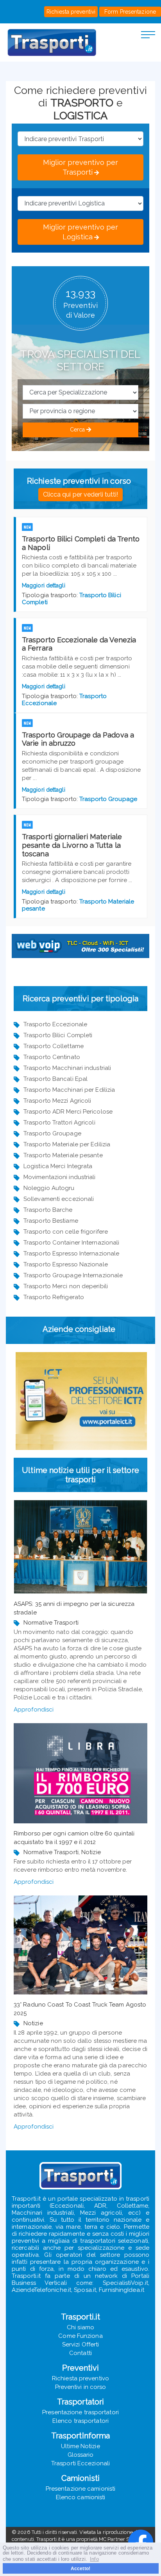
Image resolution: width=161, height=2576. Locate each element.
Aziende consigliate (79, 1329)
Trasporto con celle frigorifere (66, 1232)
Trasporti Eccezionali (80, 2463)
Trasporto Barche (48, 1210)
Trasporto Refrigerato (54, 1297)
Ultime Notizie (80, 2446)
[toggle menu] (148, 34)
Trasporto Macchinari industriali (67, 1068)
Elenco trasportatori (80, 2421)
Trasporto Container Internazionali (71, 1243)
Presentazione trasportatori (80, 2412)
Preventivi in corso (81, 2387)
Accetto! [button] (80, 2568)
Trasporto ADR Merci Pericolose (68, 1112)
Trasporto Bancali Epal (55, 1079)
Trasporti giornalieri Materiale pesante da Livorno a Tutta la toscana (72, 845)
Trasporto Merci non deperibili (66, 1286)
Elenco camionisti (81, 2497)
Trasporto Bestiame (51, 1221)
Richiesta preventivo (80, 2378)
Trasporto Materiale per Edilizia (67, 1144)
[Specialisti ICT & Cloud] (81, 1401)
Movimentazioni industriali (60, 1177)
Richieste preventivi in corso (79, 481)
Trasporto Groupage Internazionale (73, 1275)
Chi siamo (80, 2327)
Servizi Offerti (81, 2344)
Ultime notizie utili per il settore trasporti (80, 1475)
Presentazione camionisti (80, 2489)
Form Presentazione (130, 12)
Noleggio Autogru (49, 1188)
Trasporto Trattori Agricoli (59, 1123)
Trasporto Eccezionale (55, 1024)
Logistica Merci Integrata (58, 1166)
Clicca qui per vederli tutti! (81, 494)
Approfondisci (34, 1710)
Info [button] (94, 2559)
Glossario (81, 2455)
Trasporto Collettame (54, 1046)
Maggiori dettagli (44, 585)
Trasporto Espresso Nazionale (66, 1264)
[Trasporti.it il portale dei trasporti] (52, 42)
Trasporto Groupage (108, 799)
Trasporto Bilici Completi (58, 1035)
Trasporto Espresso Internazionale (71, 1254)
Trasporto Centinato (52, 1057)
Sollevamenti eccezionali (59, 1199)
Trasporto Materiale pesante (63, 1155)
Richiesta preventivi (71, 12)
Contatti (80, 2353)
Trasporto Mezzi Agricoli (57, 1101)
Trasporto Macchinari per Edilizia (69, 1090)
